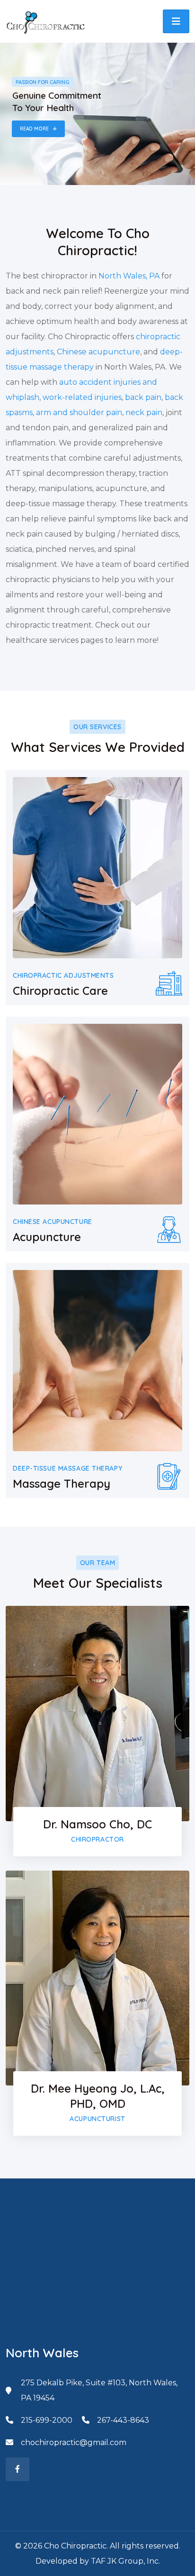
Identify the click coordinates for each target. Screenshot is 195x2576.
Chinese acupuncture (98, 352)
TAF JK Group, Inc (125, 2561)
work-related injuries (82, 397)
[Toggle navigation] (176, 21)
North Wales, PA (129, 276)
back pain (143, 397)
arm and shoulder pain (79, 412)
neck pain (144, 412)
